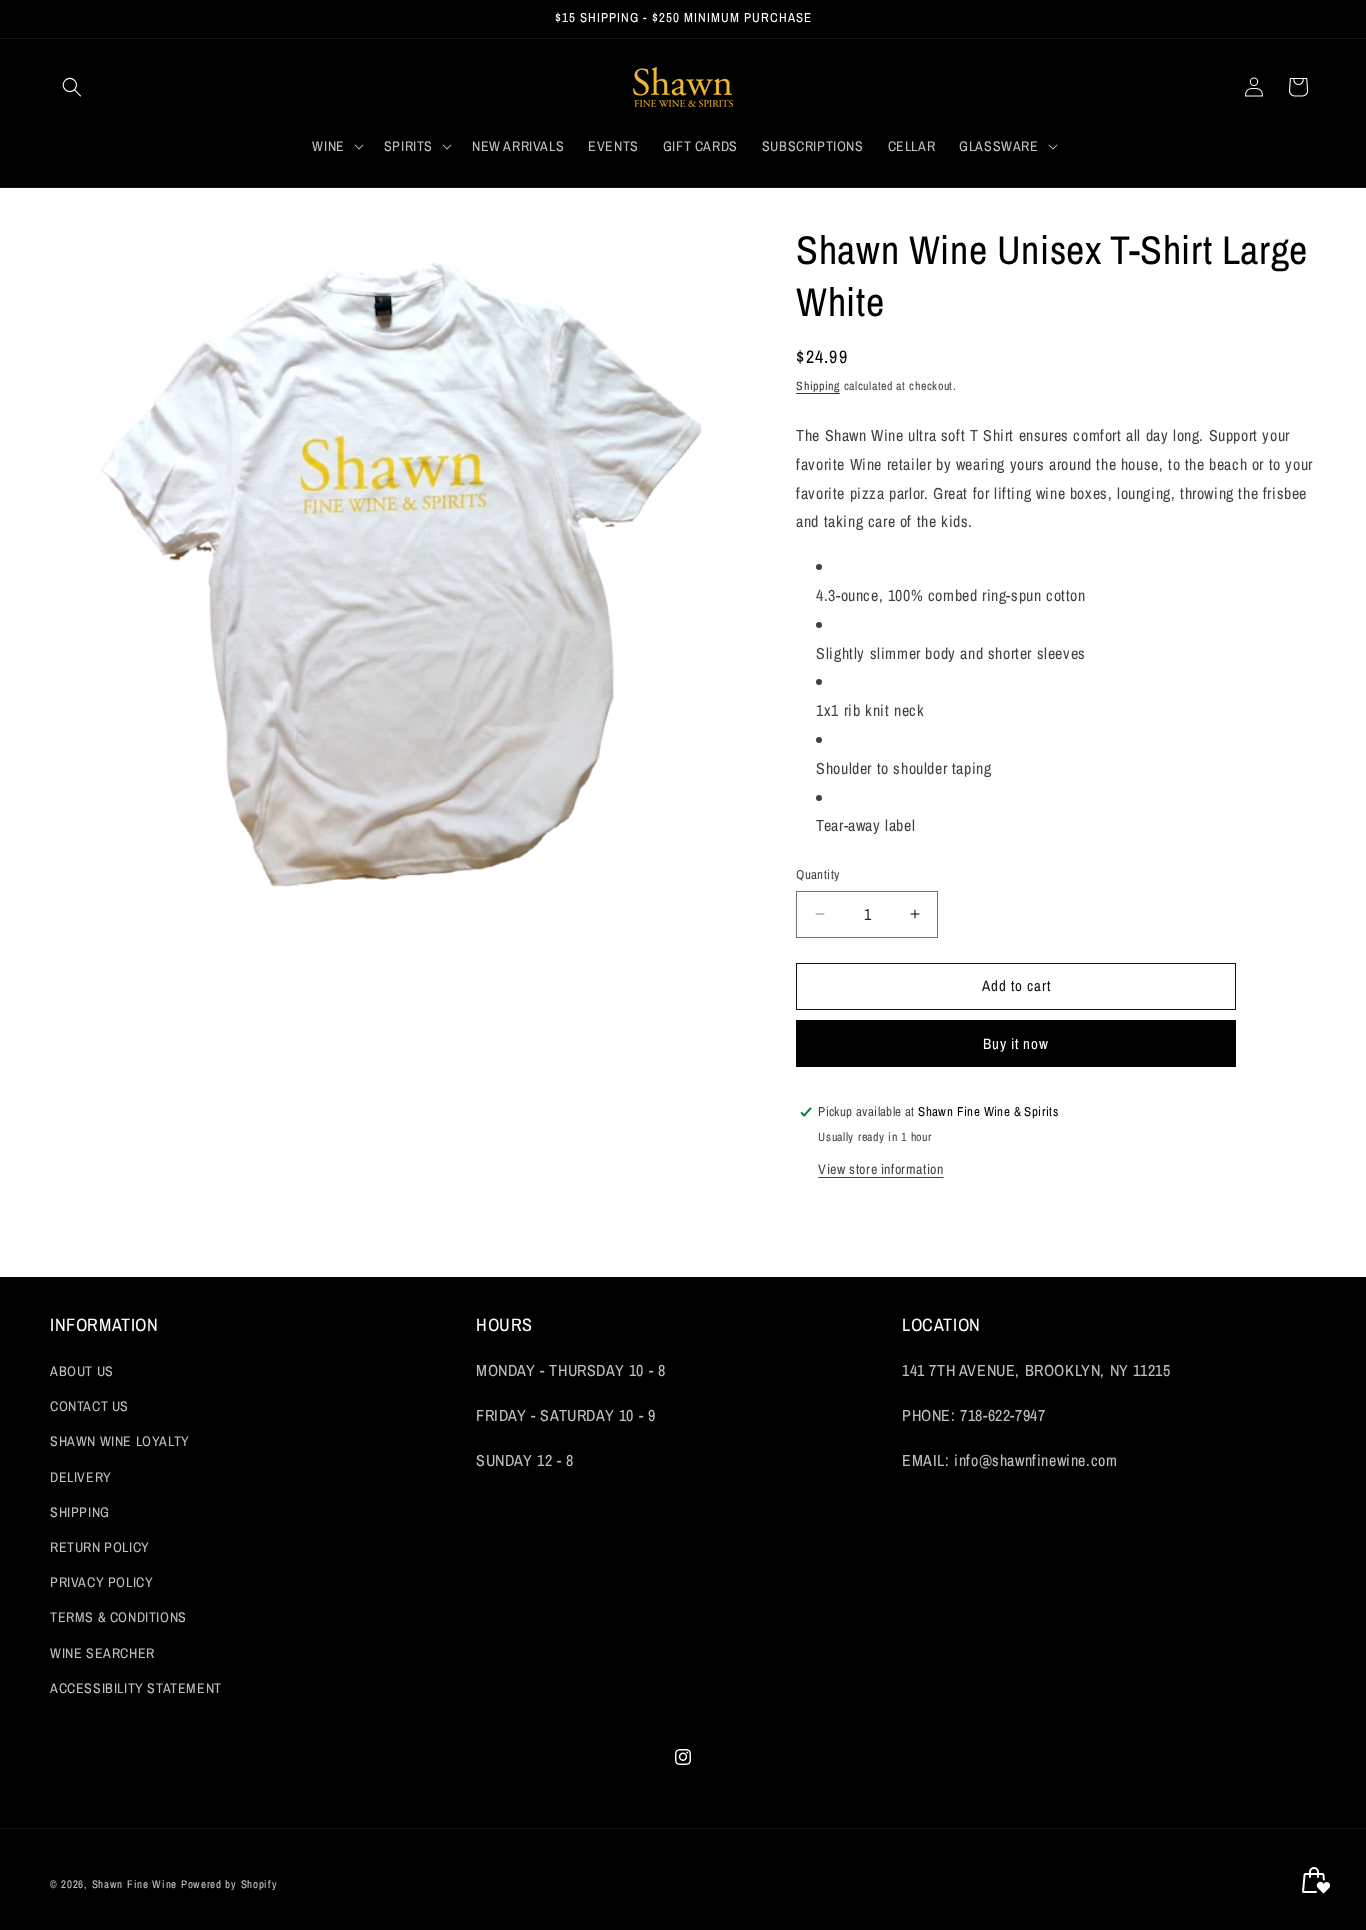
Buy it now (1016, 1043)
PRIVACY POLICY (101, 1582)
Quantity (817, 874)
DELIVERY (81, 1477)
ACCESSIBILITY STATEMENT (136, 1688)
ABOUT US (82, 1371)
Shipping (818, 386)
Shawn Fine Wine (135, 1884)
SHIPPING (80, 1512)
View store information (880, 1169)
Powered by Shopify (229, 1884)
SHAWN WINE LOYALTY (120, 1441)
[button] (72, 87)
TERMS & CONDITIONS (118, 1617)
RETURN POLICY (100, 1547)
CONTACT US (89, 1406)
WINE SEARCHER (102, 1653)
